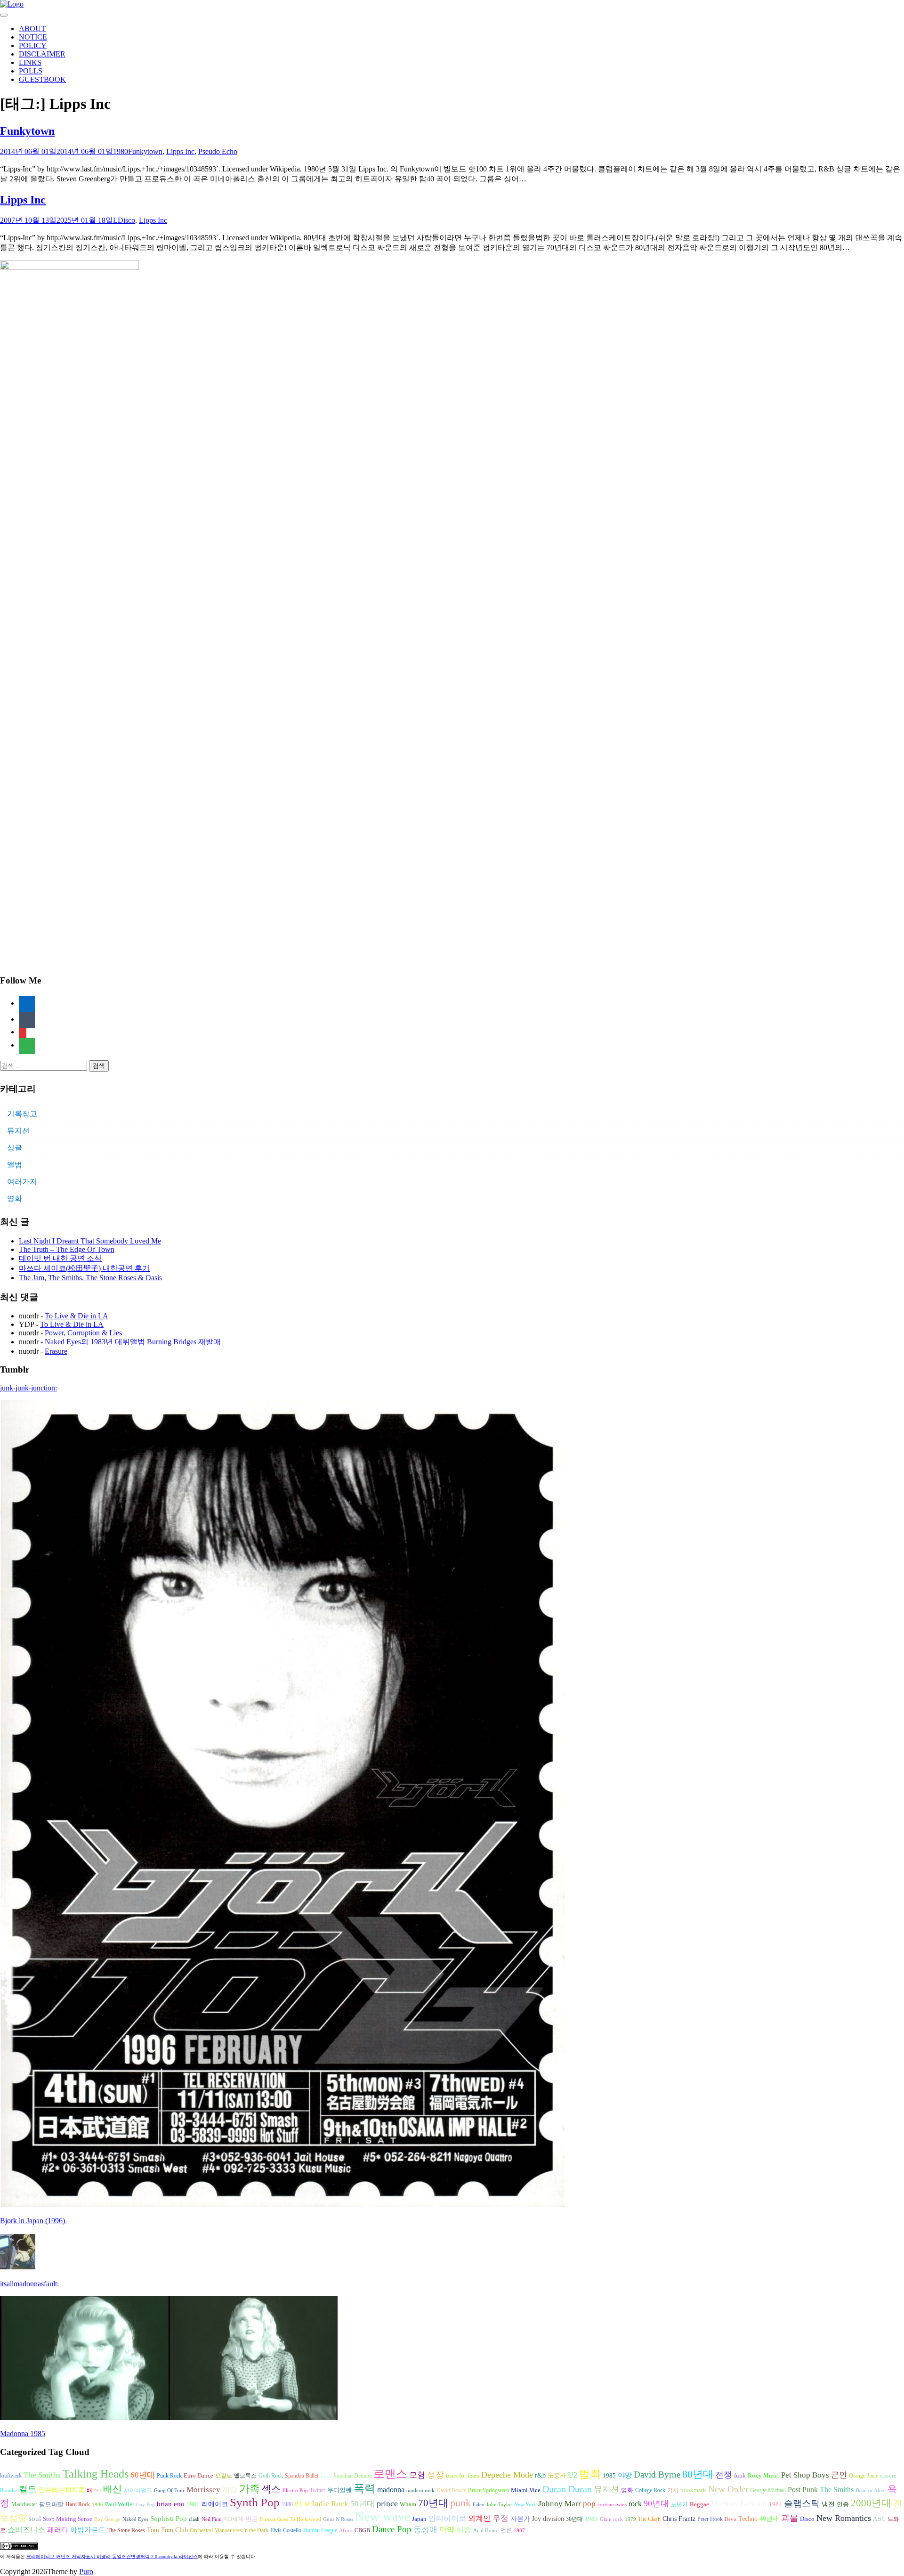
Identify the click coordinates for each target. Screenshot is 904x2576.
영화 (15, 1199)
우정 (500, 2518)
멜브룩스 (245, 2476)
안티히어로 (447, 2519)
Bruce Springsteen (488, 2490)
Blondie (8, 2491)
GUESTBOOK (42, 79)
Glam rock (611, 2519)
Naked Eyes (135, 2519)
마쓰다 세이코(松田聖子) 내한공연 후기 (84, 1268)
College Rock (650, 2490)
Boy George (107, 2519)
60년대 (143, 2475)
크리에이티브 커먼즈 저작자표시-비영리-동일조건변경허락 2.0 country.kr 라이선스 (112, 2556)
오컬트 (224, 2476)
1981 (193, 2504)
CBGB (362, 2530)
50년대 (363, 2504)
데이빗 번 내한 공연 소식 (60, 1258)
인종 (843, 2504)
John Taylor (499, 2505)
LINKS (30, 62)
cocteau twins (612, 2505)
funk (740, 2476)
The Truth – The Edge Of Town (67, 1249)
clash (194, 2519)
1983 (591, 2519)
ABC (879, 2519)
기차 (673, 2490)
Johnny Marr (560, 2504)
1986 (97, 2505)
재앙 (230, 2490)
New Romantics (844, 2518)
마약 (447, 2530)
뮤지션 (18, 1131)
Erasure (56, 1351)
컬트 (28, 2489)
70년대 (433, 2503)
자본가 (520, 2519)
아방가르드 (88, 2530)
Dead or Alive (871, 2491)
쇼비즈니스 (26, 2530)
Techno (748, 2519)
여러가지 (22, 1182)
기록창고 (22, 1114)
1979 (630, 2519)
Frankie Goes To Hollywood (290, 2519)
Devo (730, 2519)
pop (589, 2504)
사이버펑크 (138, 2490)
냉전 (828, 2504)
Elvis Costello (286, 2530)
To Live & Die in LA (77, 1316)
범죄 (590, 2474)
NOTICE (33, 37)
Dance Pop (392, 2529)
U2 (573, 2475)
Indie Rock (330, 2504)
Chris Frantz (679, 2519)
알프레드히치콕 (62, 2490)
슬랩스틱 (802, 2503)
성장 (436, 2475)
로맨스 (390, 2474)
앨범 (15, 1165)
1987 (519, 2531)
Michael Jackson (739, 2504)
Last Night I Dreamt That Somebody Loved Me (90, 1241)
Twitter (318, 2490)
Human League (320, 2530)
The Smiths (42, 2475)
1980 (121, 151)
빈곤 (251, 2519)
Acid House (486, 2531)
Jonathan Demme (352, 2476)
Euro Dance (198, 2476)
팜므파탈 (51, 2504)
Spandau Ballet (302, 2476)
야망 (625, 2475)
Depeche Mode (507, 2475)
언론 (506, 2530)
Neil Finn (212, 2519)
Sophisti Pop (169, 2518)
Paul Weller (120, 2504)
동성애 (425, 2530)
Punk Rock (169, 2476)
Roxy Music (763, 2475)
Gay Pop (145, 2505)
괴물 (790, 2518)
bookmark (693, 2490)
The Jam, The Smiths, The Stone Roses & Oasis (90, 1278)
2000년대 (871, 2503)
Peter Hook (710, 2519)
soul (35, 2519)
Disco (126, 220)
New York (525, 2505)
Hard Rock (78, 2504)
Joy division (548, 2519)
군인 (839, 2475)
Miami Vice (526, 2490)
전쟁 (724, 2475)
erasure (888, 2476)
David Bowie (451, 2490)
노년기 (679, 2504)
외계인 (479, 2519)
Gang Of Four (169, 2491)
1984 (775, 2504)
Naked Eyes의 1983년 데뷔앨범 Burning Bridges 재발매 (133, 1342)
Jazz (326, 2475)
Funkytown (27, 131)
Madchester (24, 2504)
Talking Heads (96, 2474)
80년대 (698, 2474)
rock (635, 2504)
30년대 (574, 2519)
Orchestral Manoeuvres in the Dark (229, 2530)
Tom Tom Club (167, 2530)
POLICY (33, 45)
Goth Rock (271, 2476)
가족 (250, 2489)
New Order (728, 2489)
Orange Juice (864, 2476)
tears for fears (463, 2476)
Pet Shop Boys (805, 2475)
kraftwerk (11, 2476)
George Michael (768, 2490)
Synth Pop (255, 2502)
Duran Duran (567, 2489)
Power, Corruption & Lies (83, 1333)
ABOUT (32, 28)
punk (460, 2503)
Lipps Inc (180, 151)
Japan (419, 2519)
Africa (346, 2531)
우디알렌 (339, 2490)
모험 (417, 2475)
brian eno (171, 2504)
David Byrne (657, 2474)
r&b (540, 2475)
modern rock (420, 2491)
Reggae (699, 2504)
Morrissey (203, 2490)
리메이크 (215, 2504)
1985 (609, 2475)
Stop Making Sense (68, 2519)
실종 (464, 2530)
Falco (479, 2505)
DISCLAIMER (42, 54)
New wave (383, 2517)
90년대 (656, 2503)
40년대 (769, 2519)
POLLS (31, 71)
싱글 (15, 1148)
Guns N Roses (338, 2519)
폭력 (364, 2488)
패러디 (58, 2530)
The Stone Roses (126, 2530)
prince (387, 2503)
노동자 (557, 2476)
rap (98, 2490)
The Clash (649, 2519)
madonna (391, 2490)
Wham (408, 2504)
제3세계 (234, 2519)
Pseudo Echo (218, 151)
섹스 (271, 2489)
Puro (86, 2572)
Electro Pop (295, 2491)
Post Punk (803, 2490)
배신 (113, 2489)
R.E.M (302, 2504)
